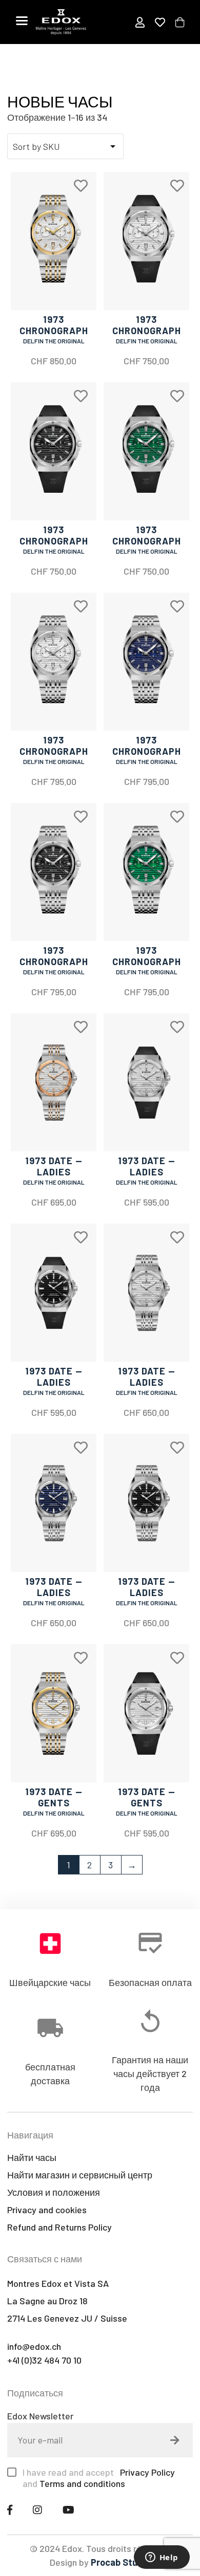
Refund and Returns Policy (59, 2227)
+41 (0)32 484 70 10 (44, 2360)
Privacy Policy (146, 2472)
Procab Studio (121, 2562)
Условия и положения (54, 2192)
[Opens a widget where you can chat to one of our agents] (162, 2558)
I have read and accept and (100, 2478)
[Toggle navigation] (22, 20)
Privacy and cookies (47, 2210)
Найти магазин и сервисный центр (80, 2175)
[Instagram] (37, 2509)
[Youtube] (68, 2509)
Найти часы (32, 2157)
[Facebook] (10, 2509)
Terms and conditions (82, 2483)
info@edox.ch (34, 2346)
